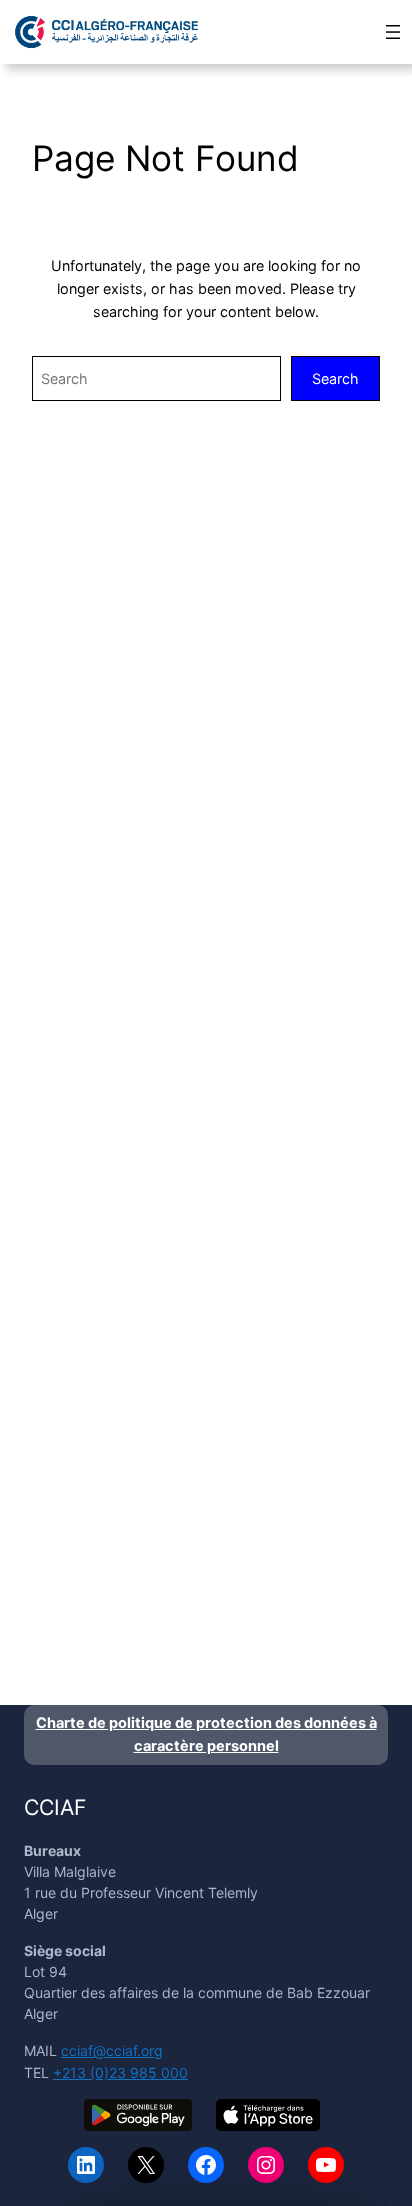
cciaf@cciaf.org (112, 2050)
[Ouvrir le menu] (393, 32)
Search (335, 378)
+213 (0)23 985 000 (120, 2072)
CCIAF (55, 1807)
